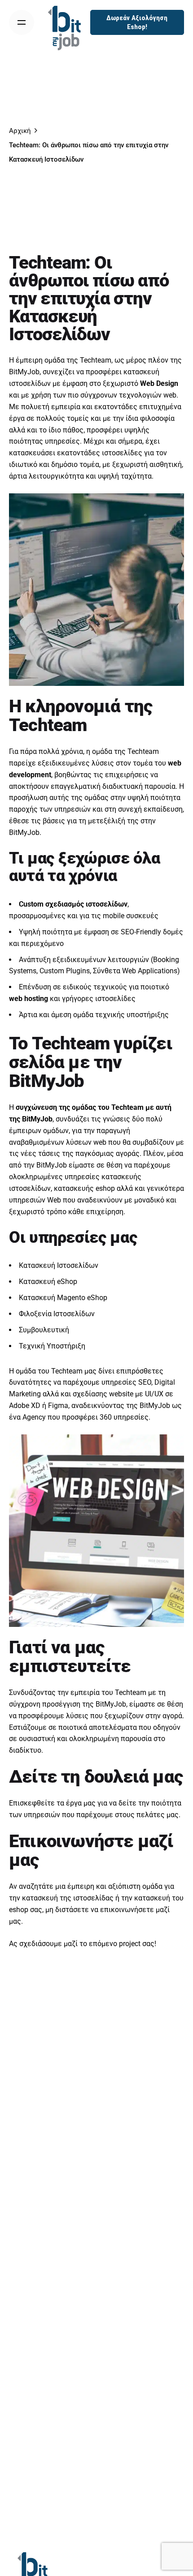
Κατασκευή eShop (48, 1282)
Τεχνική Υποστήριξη (52, 1346)
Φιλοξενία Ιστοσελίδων (57, 1314)
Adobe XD (25, 1406)
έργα (74, 1803)
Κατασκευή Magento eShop (63, 1298)
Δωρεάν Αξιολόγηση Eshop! (137, 22)
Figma (58, 1406)
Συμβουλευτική (44, 1330)
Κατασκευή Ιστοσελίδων (59, 1265)
